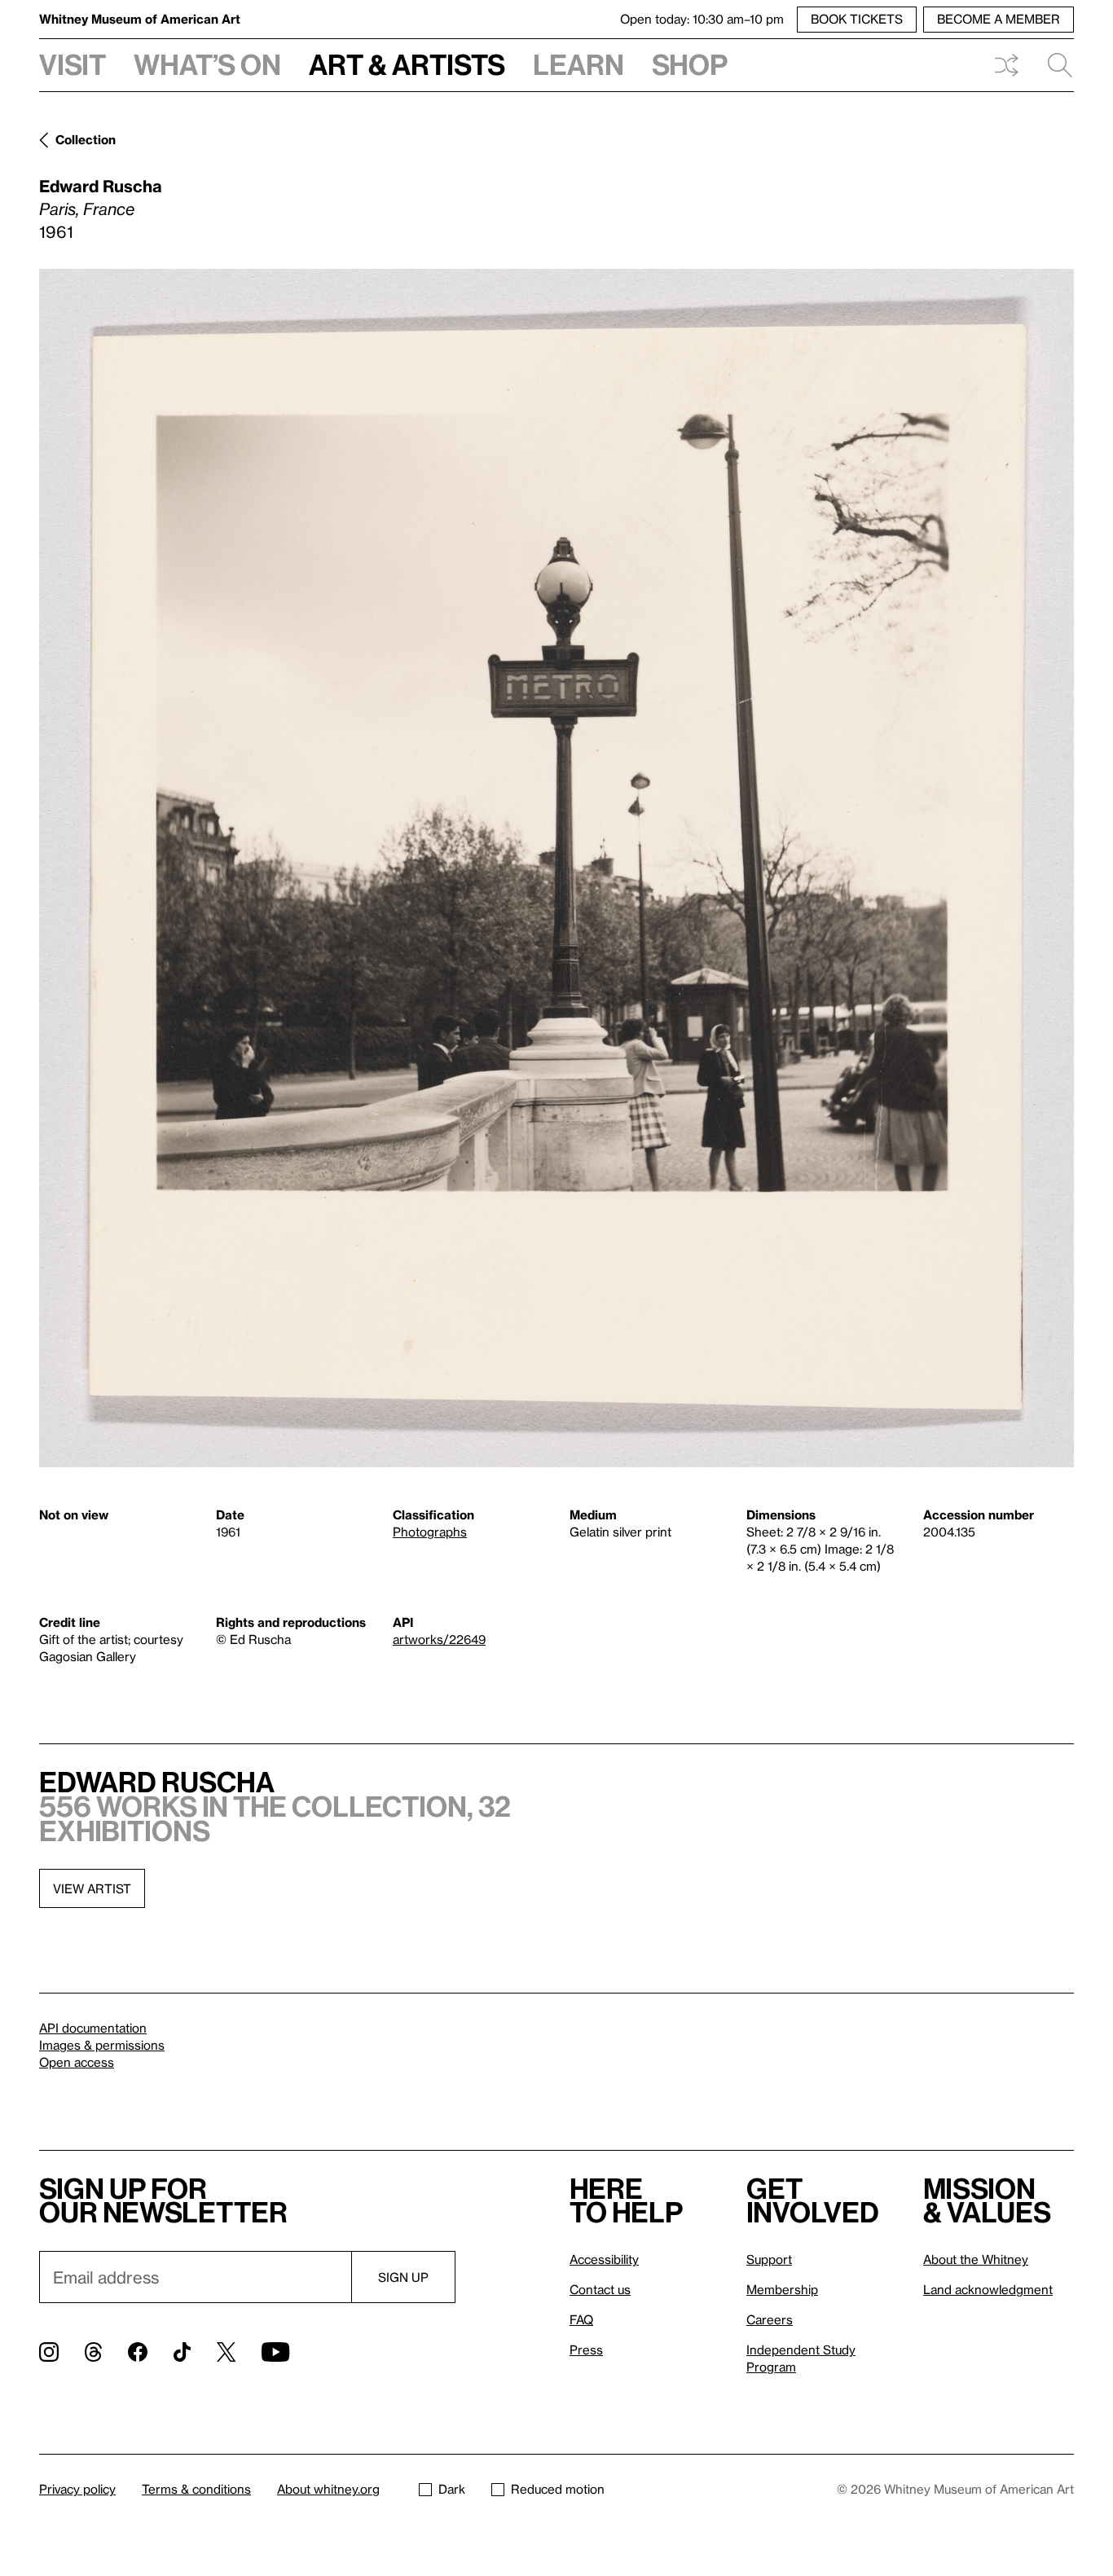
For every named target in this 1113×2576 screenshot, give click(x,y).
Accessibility (604, 2259)
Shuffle (1006, 65)
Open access (77, 2062)
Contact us (600, 2289)
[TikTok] (182, 2352)
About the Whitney (976, 2259)
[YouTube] (275, 2352)
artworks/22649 (439, 1639)
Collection (86, 139)
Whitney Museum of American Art (140, 19)
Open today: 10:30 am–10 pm (702, 19)
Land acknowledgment (988, 2289)
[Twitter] (226, 2352)
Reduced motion (558, 2489)
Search (1054, 65)
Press (586, 2350)
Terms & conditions (196, 2489)
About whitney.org (328, 2489)
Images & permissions (102, 2045)
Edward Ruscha (101, 186)
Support (769, 2259)
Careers (770, 2319)
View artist (92, 1888)
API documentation (93, 2028)
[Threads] (93, 2352)
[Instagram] (49, 2352)
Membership (782, 2289)
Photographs (430, 1532)
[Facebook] (138, 2352)
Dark (452, 2489)
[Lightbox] (556, 868)
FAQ (581, 2319)
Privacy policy (77, 2489)
